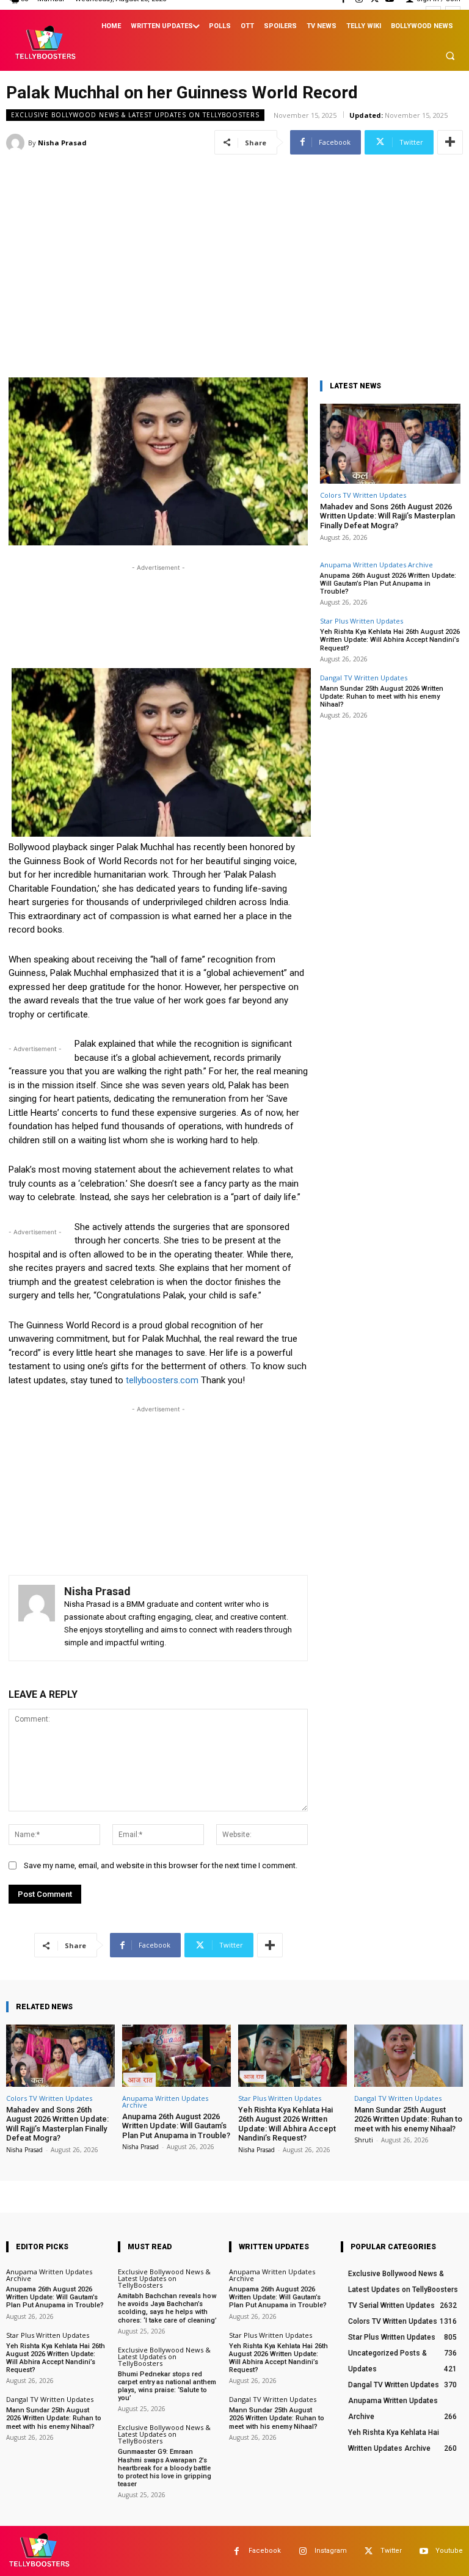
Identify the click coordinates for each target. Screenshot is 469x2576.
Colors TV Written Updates (363, 495)
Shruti (364, 2140)
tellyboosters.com (162, 1380)
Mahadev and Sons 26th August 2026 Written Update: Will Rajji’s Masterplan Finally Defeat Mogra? (387, 516)
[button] (450, 56)
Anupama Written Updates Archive (376, 565)
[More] (450, 142)
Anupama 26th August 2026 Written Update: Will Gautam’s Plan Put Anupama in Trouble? (388, 584)
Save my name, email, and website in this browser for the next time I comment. (161, 1865)
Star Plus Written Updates (362, 621)
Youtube (449, 2551)
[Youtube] (424, 2551)
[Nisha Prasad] (17, 143)
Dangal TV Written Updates (364, 678)
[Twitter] (369, 2551)
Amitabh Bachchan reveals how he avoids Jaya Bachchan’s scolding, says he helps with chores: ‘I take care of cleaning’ (167, 2308)
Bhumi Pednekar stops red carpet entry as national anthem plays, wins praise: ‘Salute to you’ (167, 2386)
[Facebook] (237, 2551)
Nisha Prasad (62, 143)
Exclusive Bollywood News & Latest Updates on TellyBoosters (135, 115)
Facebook (265, 2551)
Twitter (391, 2551)
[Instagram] (303, 2551)
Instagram (331, 2551)
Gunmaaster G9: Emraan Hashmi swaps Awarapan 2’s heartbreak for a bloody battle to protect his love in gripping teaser (165, 2468)
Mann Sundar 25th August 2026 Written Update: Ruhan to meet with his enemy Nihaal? (382, 697)
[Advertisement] (234, 244)
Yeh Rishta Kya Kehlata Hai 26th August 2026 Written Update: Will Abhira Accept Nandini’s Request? (390, 640)
